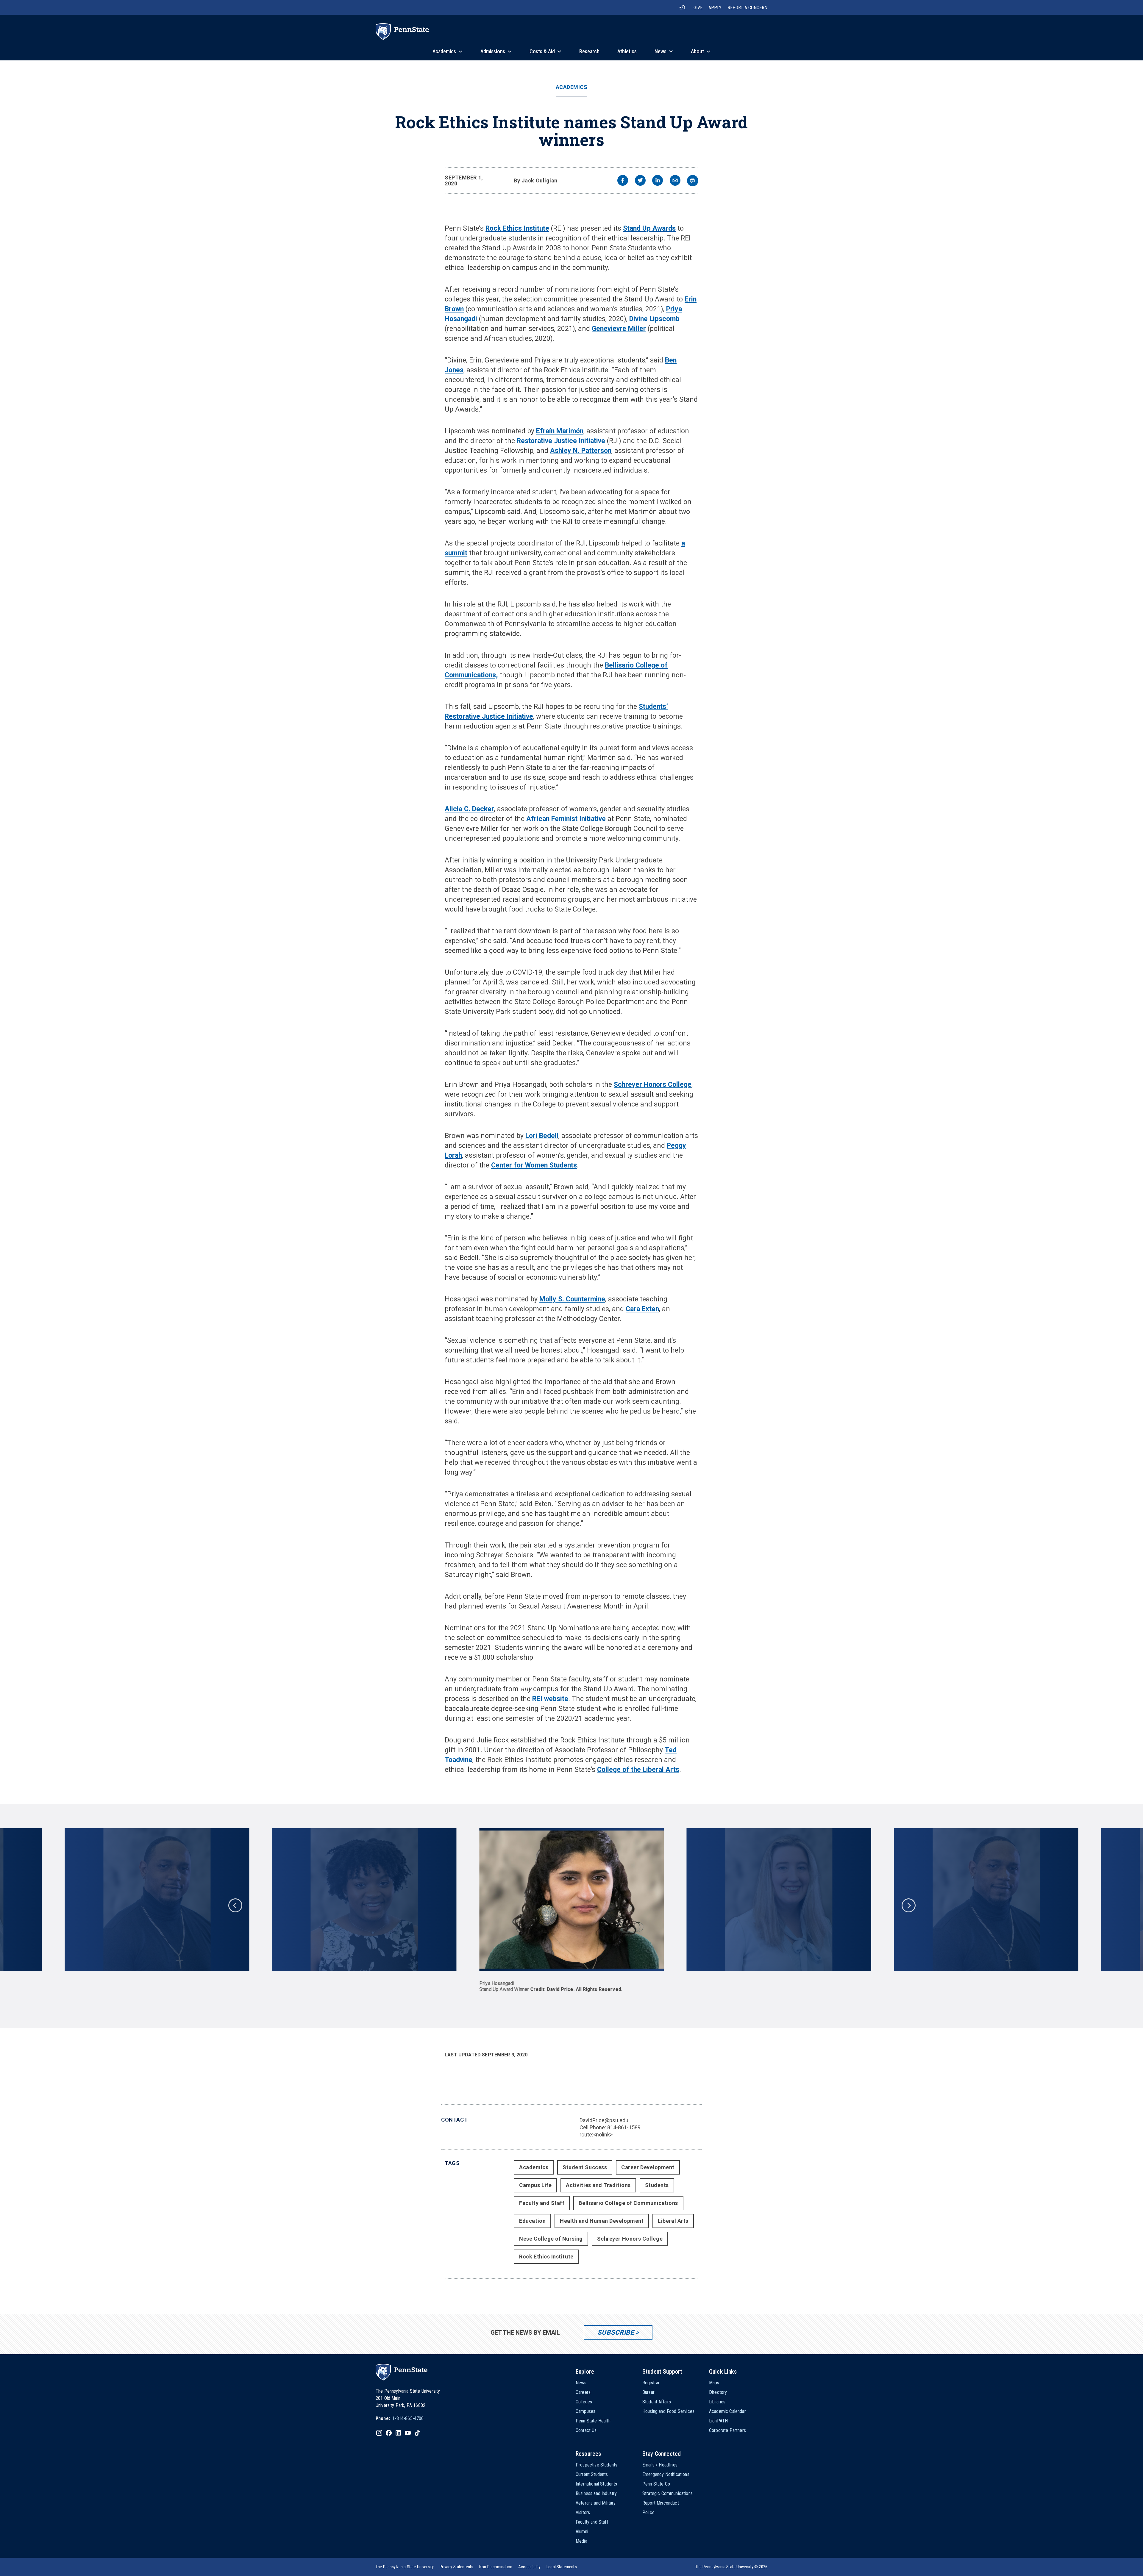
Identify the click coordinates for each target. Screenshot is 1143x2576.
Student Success (585, 2167)
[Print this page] (693, 181)
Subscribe (616, 2332)
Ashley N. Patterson (581, 451)
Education (532, 2221)
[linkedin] (658, 181)
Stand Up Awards (649, 228)
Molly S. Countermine (572, 1299)
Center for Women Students (534, 1165)
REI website (550, 1699)
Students (657, 2185)
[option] (571, 1910)
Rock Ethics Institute (517, 228)
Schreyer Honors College (653, 1085)
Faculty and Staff (542, 2203)
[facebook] (623, 181)
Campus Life (535, 2185)
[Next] (908, 1905)
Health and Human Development (602, 2221)
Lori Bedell (542, 1136)
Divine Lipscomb (654, 319)
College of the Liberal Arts (638, 1770)
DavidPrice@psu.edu (604, 2120)
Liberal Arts (673, 2221)
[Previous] (235, 1905)
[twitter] (640, 181)
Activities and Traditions (598, 2185)
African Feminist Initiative (566, 819)
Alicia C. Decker (469, 809)
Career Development (648, 2167)
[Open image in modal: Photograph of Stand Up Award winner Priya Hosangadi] (571, 1900)
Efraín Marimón (560, 431)
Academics (572, 87)
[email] (675, 181)
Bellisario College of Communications (628, 2203)
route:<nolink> (596, 2135)
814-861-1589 (624, 2127)
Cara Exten (642, 1309)
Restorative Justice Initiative (561, 441)
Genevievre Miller (619, 329)
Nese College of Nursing (551, 2239)
